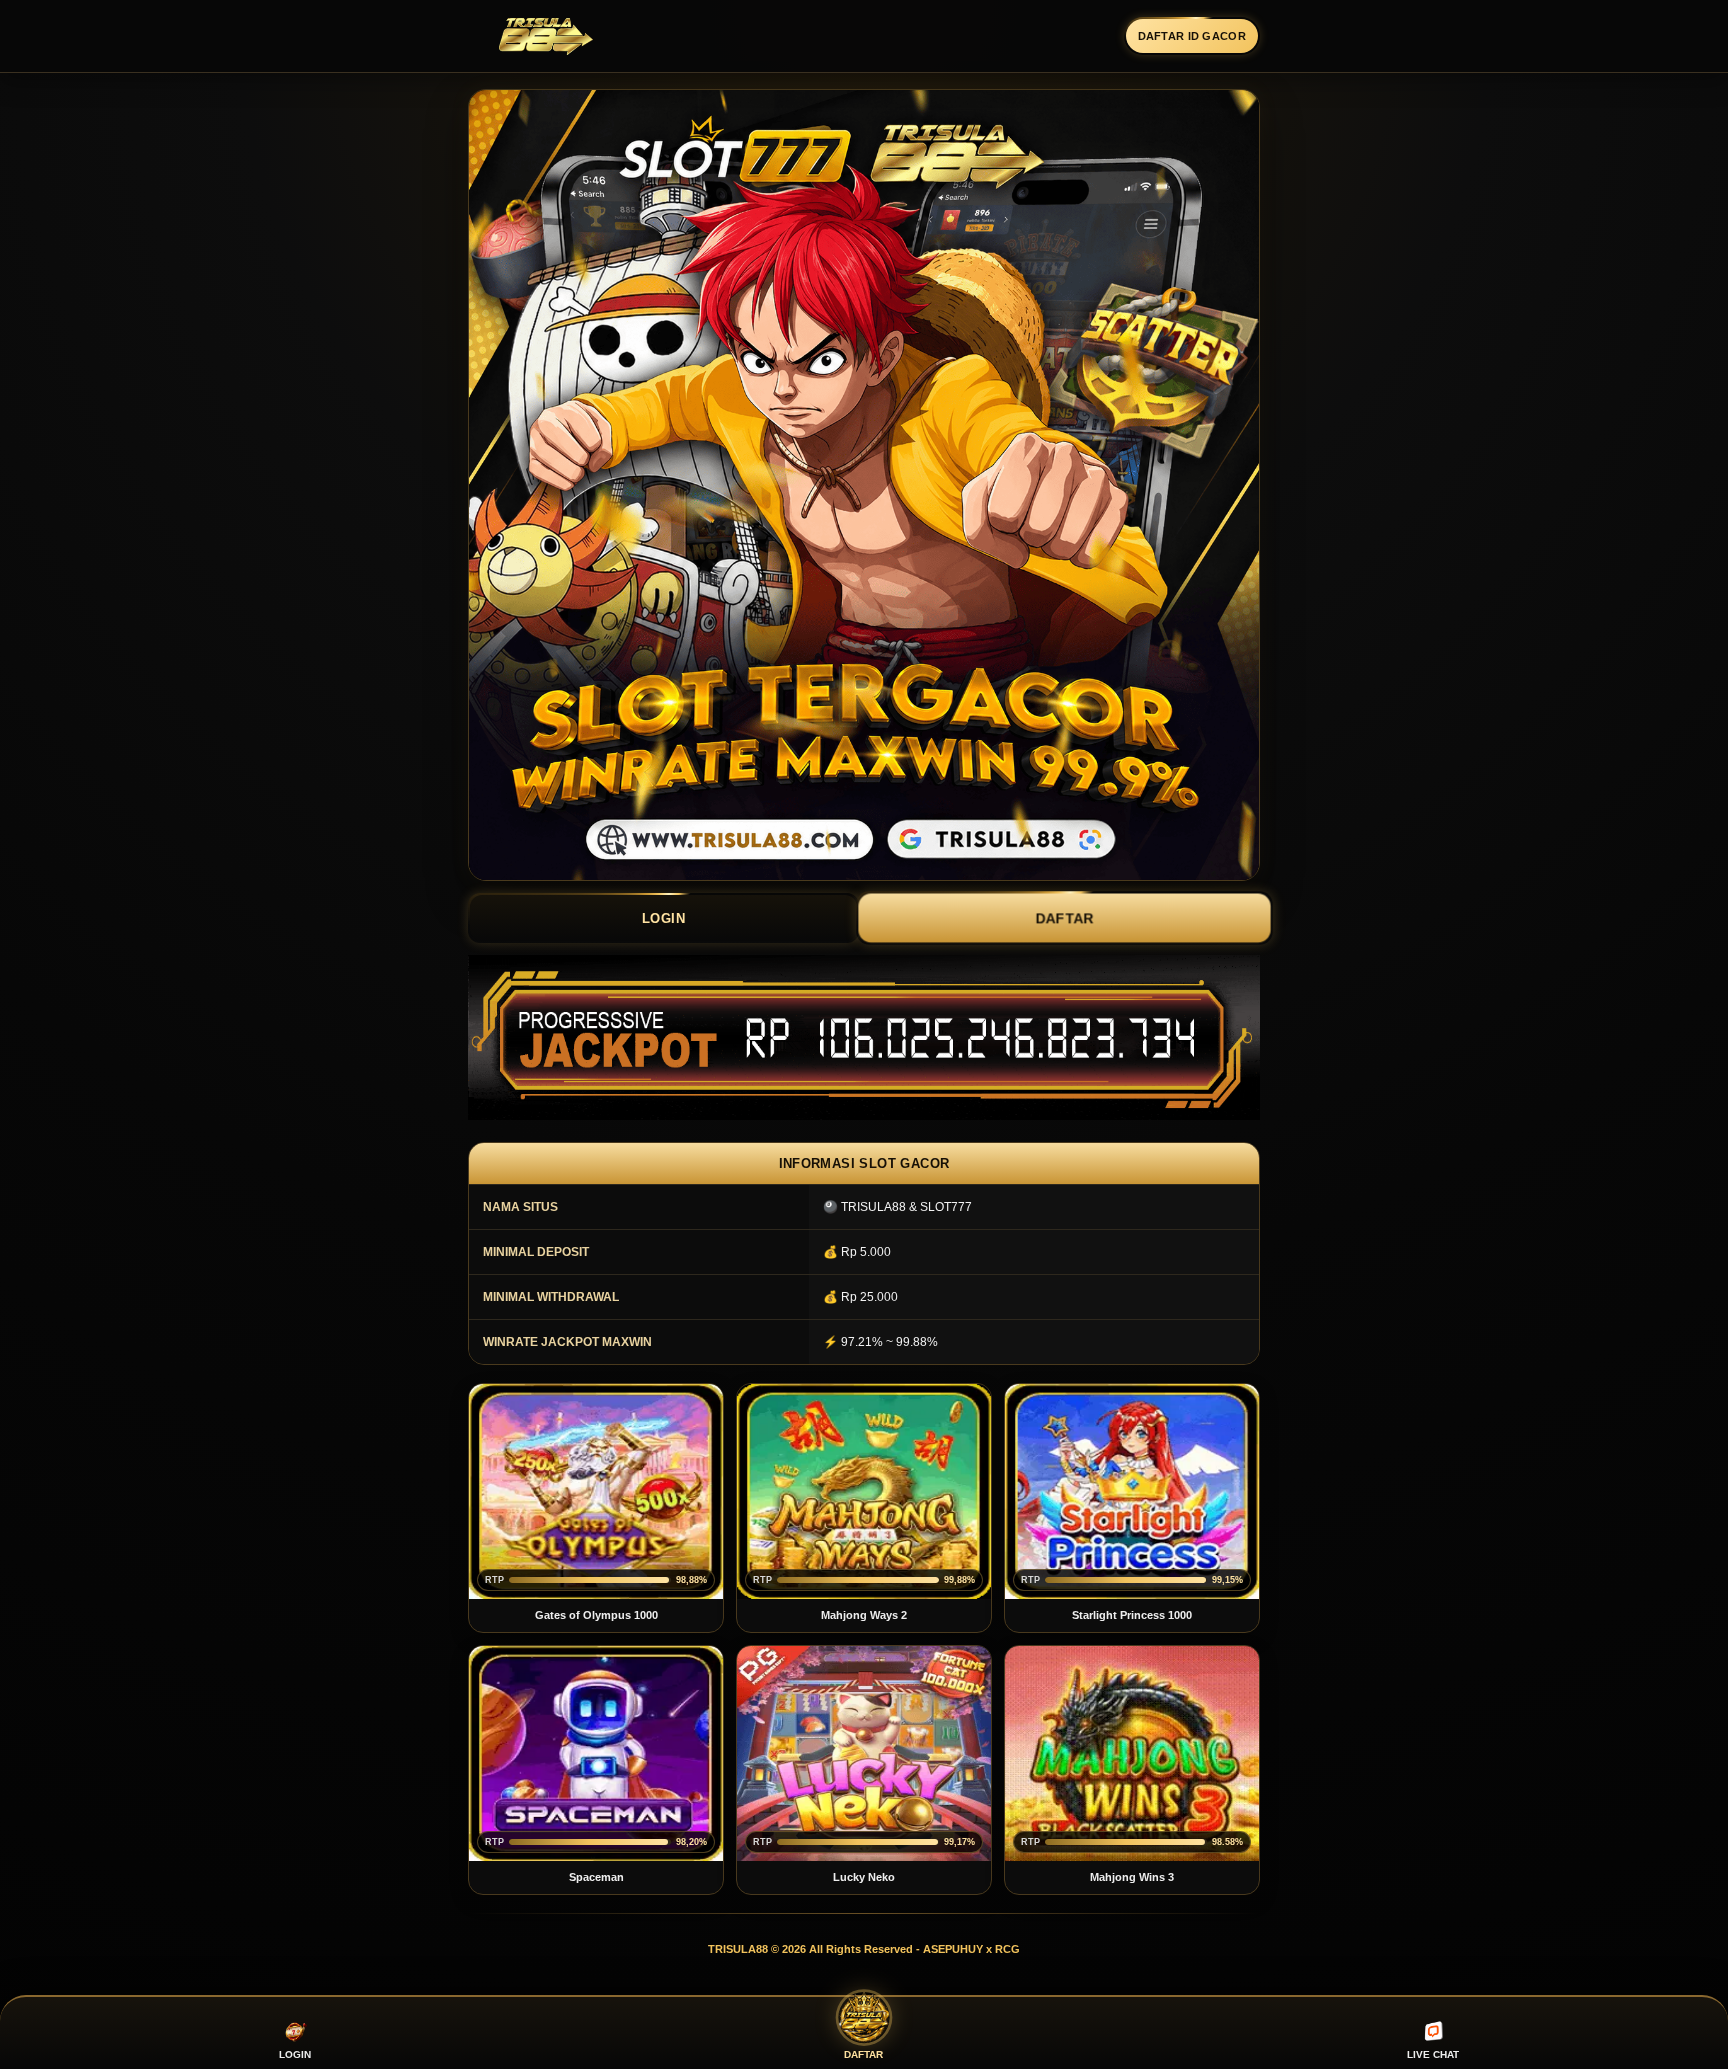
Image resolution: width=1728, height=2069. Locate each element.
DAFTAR (1064, 917)
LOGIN (664, 918)
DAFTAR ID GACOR (1192, 36)
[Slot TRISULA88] (545, 36)
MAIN (596, 1492)
